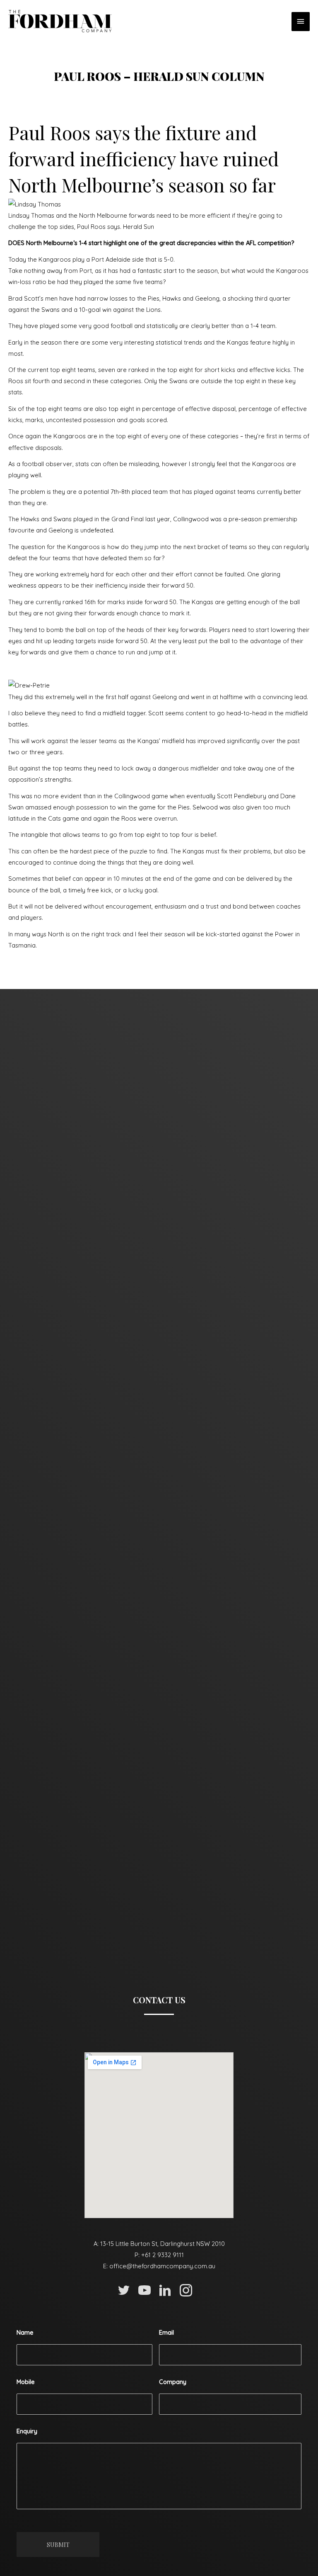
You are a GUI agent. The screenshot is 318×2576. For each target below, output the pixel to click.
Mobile (26, 2382)
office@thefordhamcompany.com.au (162, 2266)
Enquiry (27, 2431)
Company (173, 2382)
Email (166, 2333)
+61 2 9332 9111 (163, 2255)
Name (25, 2333)
